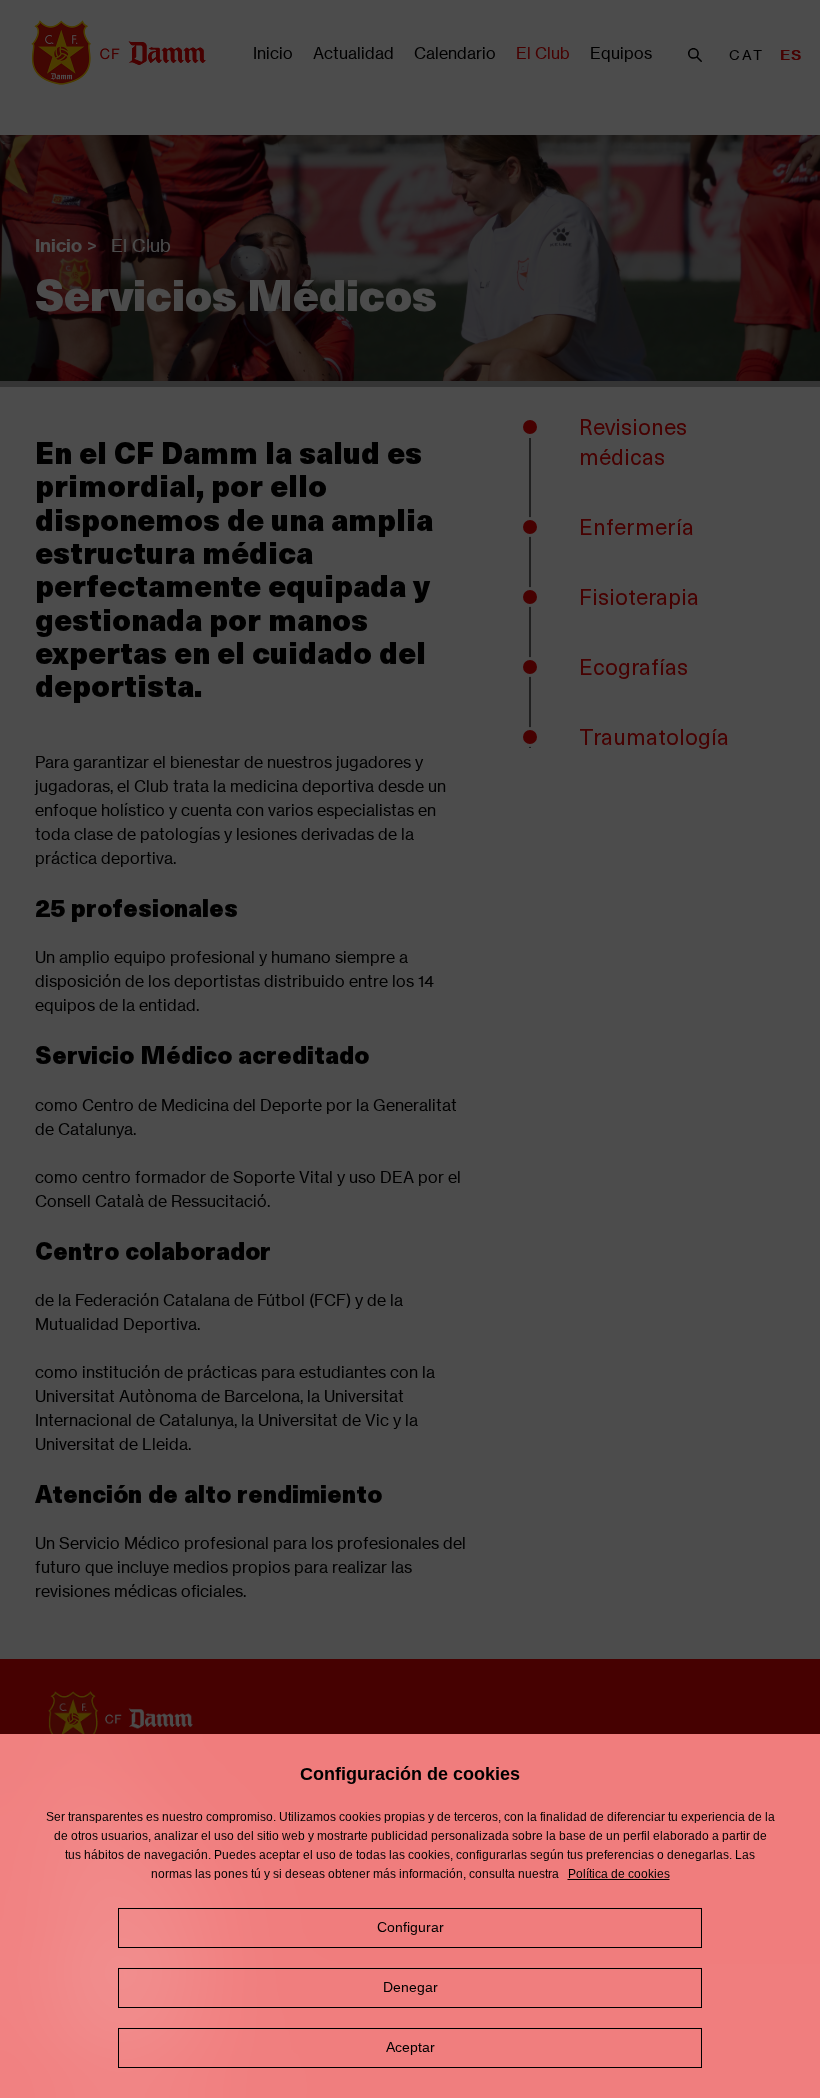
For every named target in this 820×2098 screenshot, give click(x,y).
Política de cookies (619, 1874)
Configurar (410, 1927)
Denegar (410, 1987)
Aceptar (410, 2047)
